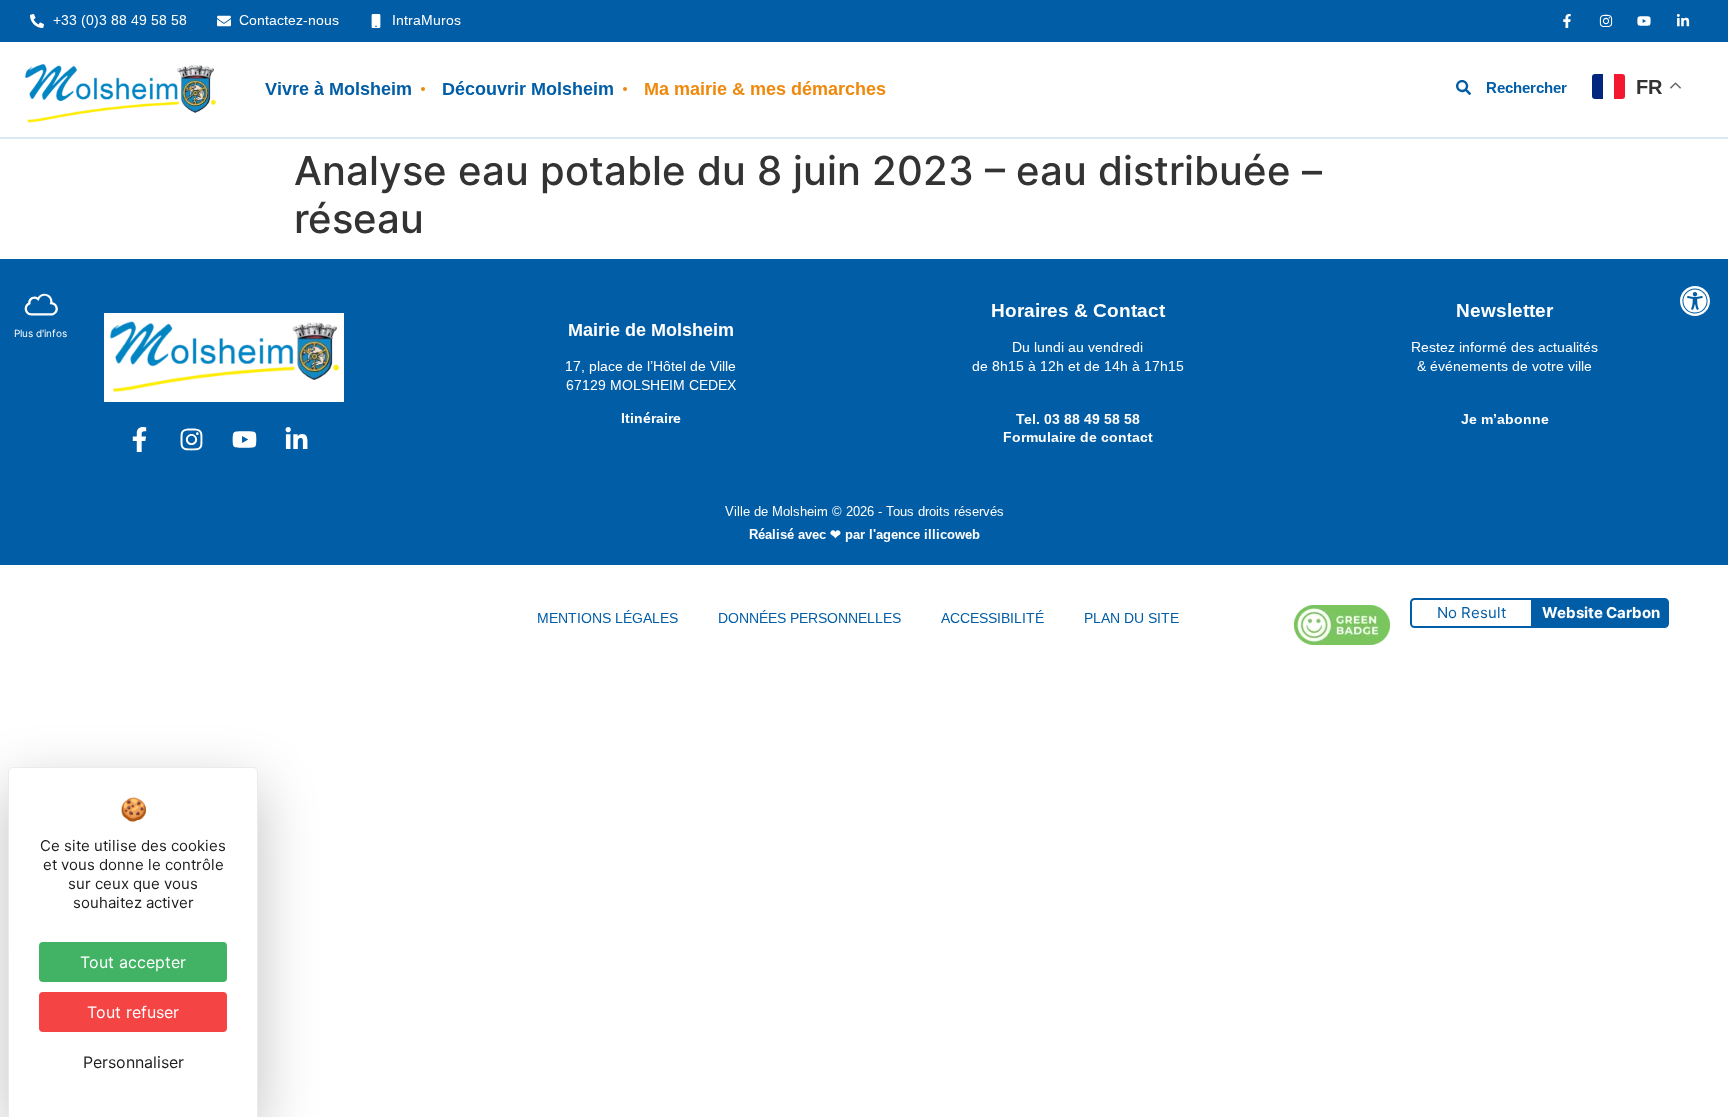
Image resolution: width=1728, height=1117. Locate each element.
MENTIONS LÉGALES (607, 618)
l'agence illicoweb (924, 534)
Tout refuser (133, 1012)
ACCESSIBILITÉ (992, 618)
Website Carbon (1601, 612)
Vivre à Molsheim (338, 89)
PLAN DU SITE (1131, 618)
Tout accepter (133, 962)
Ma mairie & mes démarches (765, 89)
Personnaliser (133, 1062)
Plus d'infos (40, 333)
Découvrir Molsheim (528, 89)
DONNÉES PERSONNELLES (809, 618)
